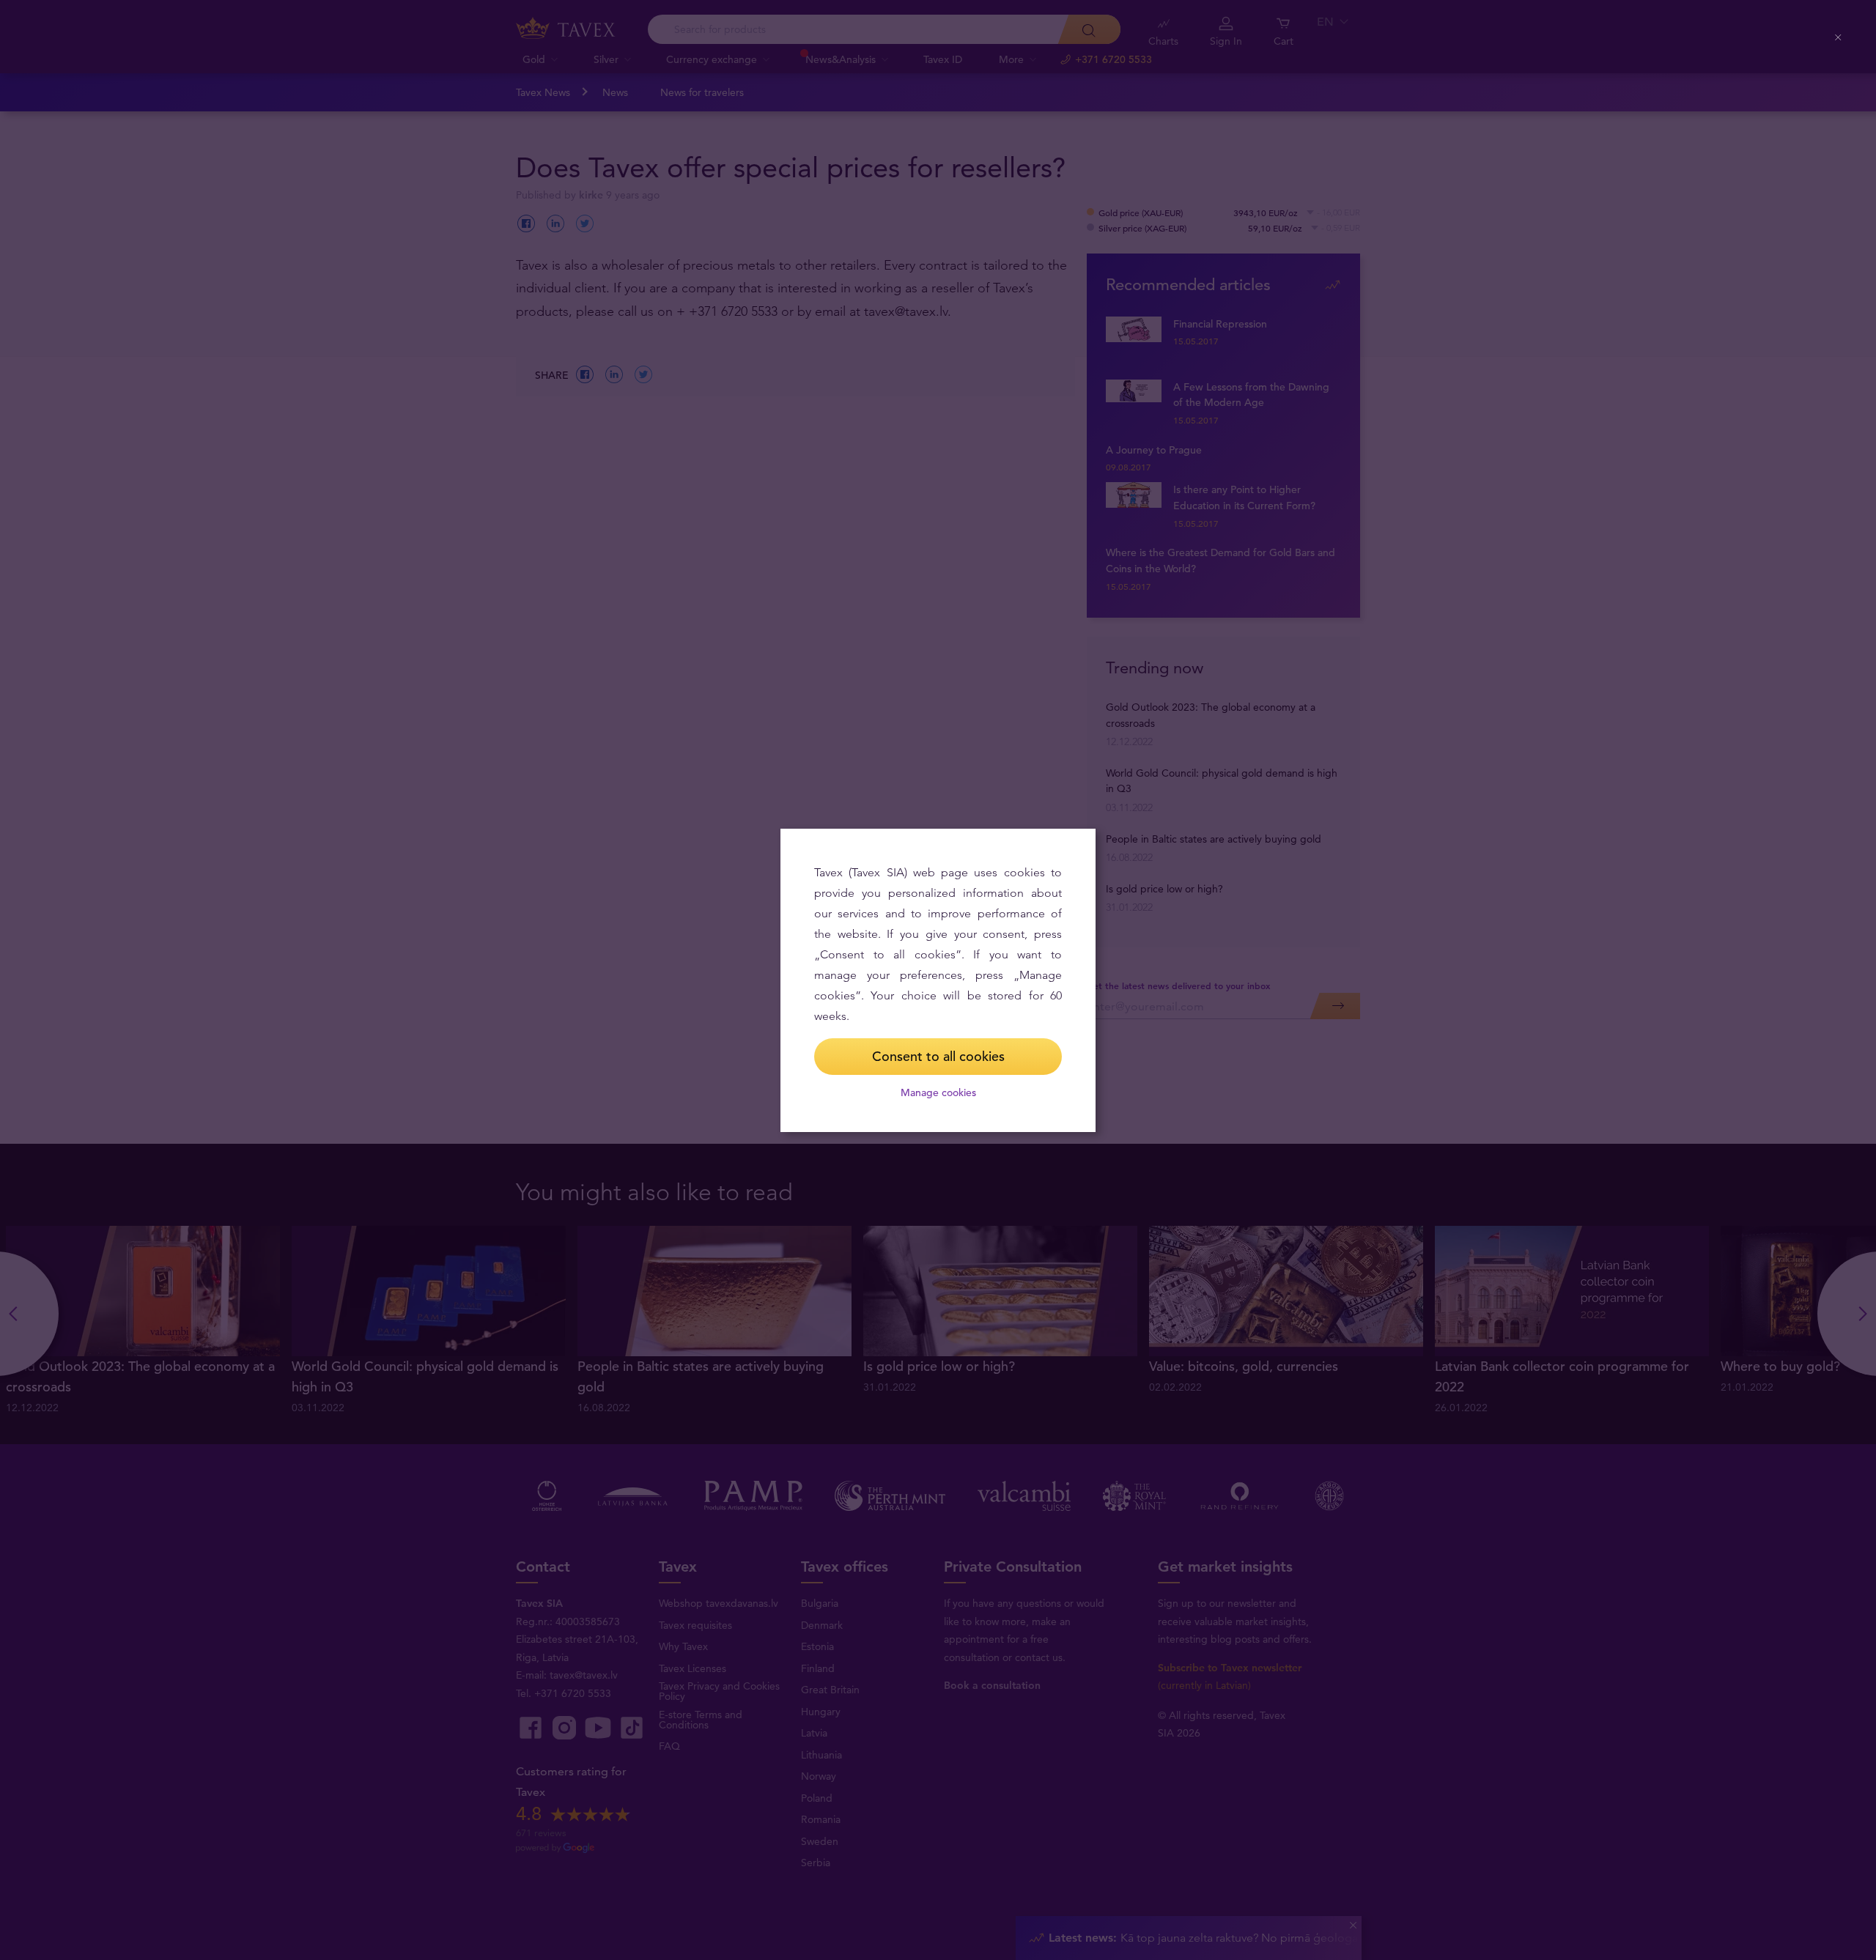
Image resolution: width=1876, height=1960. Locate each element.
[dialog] (938, 980)
